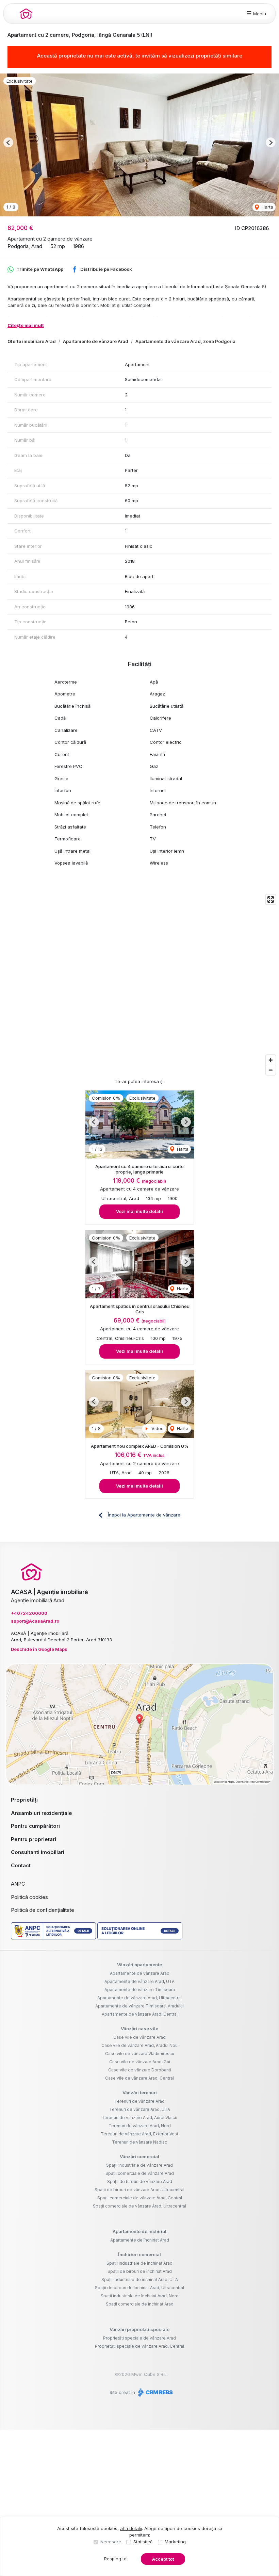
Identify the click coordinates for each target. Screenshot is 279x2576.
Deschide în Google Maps (39, 1649)
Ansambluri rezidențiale (42, 1813)
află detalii (131, 2528)
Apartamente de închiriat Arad (140, 2240)
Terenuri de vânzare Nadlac (139, 2142)
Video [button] (157, 1428)
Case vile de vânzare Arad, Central (139, 2078)
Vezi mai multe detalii (139, 1211)
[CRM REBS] (155, 2392)
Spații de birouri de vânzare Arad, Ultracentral (139, 2190)
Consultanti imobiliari (38, 1852)
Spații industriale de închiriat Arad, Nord (140, 2296)
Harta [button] (267, 207)
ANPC (18, 1884)
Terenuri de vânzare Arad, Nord (140, 2126)
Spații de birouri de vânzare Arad (140, 2181)
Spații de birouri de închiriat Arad (140, 2271)
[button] (8, 142)
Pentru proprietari (34, 1839)
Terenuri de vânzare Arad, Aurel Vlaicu (139, 2118)
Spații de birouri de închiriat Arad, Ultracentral (139, 2288)
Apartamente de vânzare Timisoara (140, 1990)
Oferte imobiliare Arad (32, 341)
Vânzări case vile (139, 2029)
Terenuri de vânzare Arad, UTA (140, 2109)
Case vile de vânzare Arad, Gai (140, 2062)
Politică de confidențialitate (43, 1910)
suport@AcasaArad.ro (35, 1621)
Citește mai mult (26, 325)
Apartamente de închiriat (139, 2231)
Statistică (143, 2542)
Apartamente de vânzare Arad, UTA (139, 1981)
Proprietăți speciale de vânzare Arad (139, 2338)
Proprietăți (24, 1800)
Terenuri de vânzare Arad (139, 2101)
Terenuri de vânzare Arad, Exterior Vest (139, 2134)
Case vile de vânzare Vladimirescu (140, 2054)
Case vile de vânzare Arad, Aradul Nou (139, 2045)
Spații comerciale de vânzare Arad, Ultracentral (139, 2206)
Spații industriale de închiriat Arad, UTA (140, 2279)
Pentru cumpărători (35, 1826)
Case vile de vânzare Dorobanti (140, 2070)
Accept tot (163, 2559)
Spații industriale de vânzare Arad (139, 2165)
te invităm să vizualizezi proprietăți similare (189, 56)
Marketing (175, 2542)
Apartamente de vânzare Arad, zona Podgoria (185, 341)
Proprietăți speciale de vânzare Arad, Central (139, 2346)
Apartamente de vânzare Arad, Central (140, 2014)
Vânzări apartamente (139, 1965)
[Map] (139, 985)
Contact (21, 1865)
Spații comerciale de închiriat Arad (140, 2304)
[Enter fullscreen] (271, 899)
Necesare (111, 2542)
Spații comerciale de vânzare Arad (140, 2173)
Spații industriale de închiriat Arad (139, 2263)
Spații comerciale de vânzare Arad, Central (140, 2198)
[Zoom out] (271, 1070)
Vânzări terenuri (140, 2093)
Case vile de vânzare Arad (139, 2037)
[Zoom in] (271, 1060)
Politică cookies (29, 1897)
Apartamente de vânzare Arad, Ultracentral (139, 1998)
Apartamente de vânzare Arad (96, 341)
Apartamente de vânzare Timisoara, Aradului (139, 2006)
